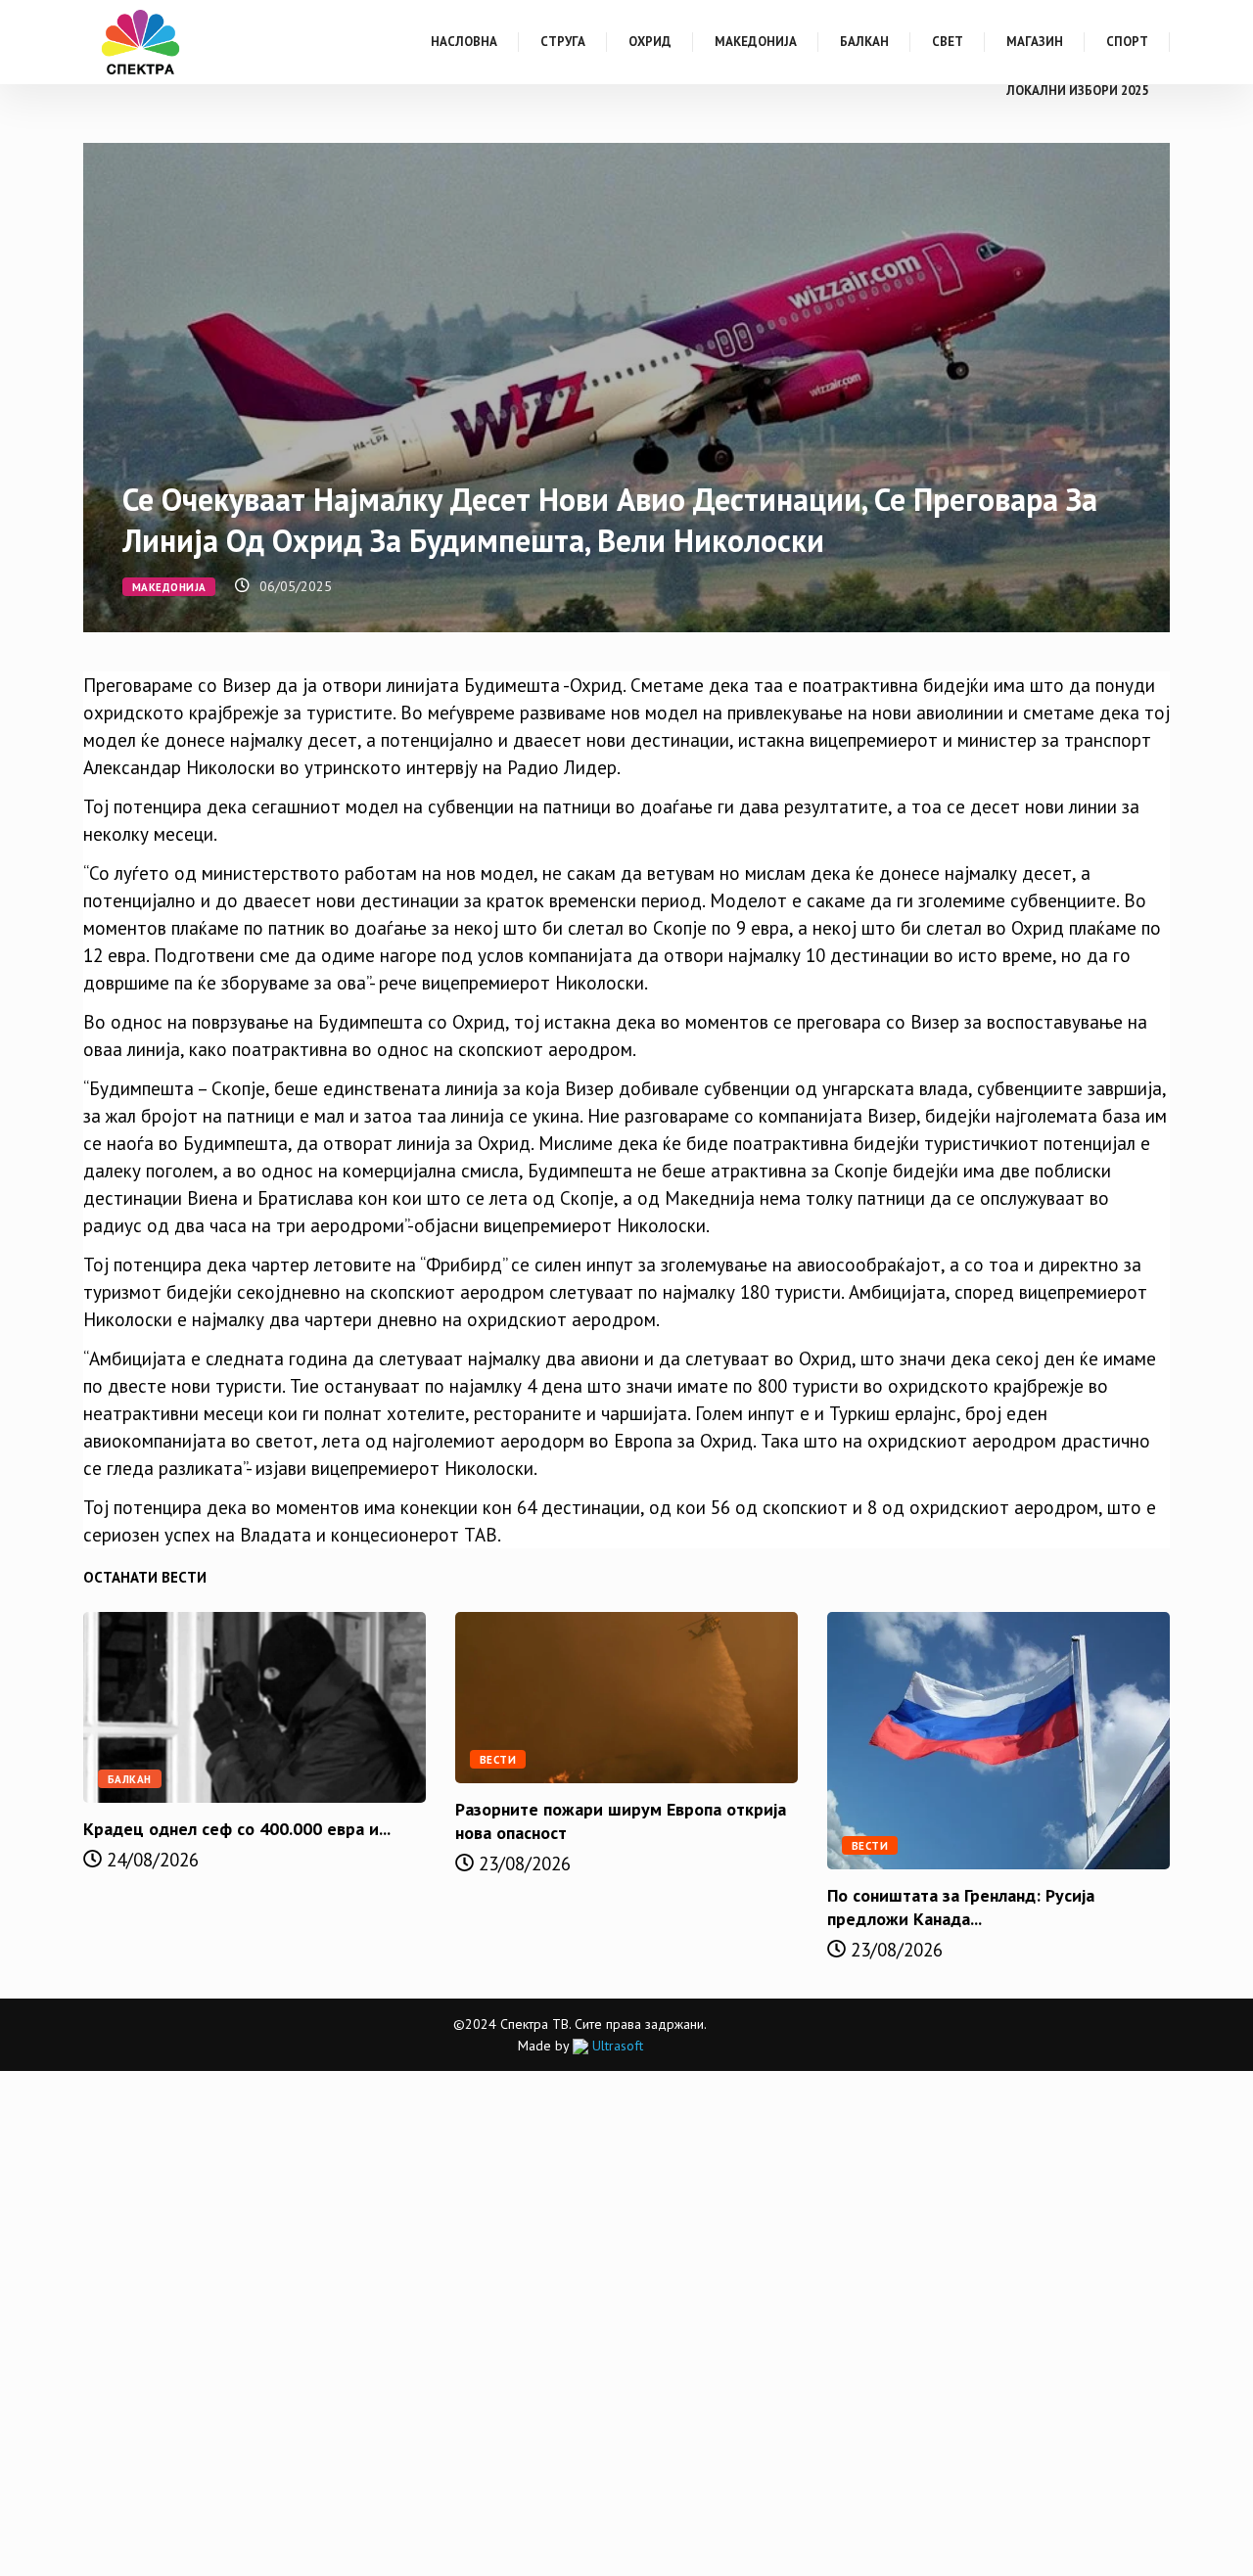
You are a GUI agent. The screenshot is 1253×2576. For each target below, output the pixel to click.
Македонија (756, 42)
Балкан (864, 42)
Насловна (464, 42)
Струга (563, 42)
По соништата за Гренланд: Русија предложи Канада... (961, 1907)
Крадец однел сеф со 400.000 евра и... (237, 1829)
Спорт (1127, 42)
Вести (498, 1760)
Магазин (1035, 42)
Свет (948, 42)
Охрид (650, 42)
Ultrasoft (616, 2046)
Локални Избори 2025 (1077, 91)
